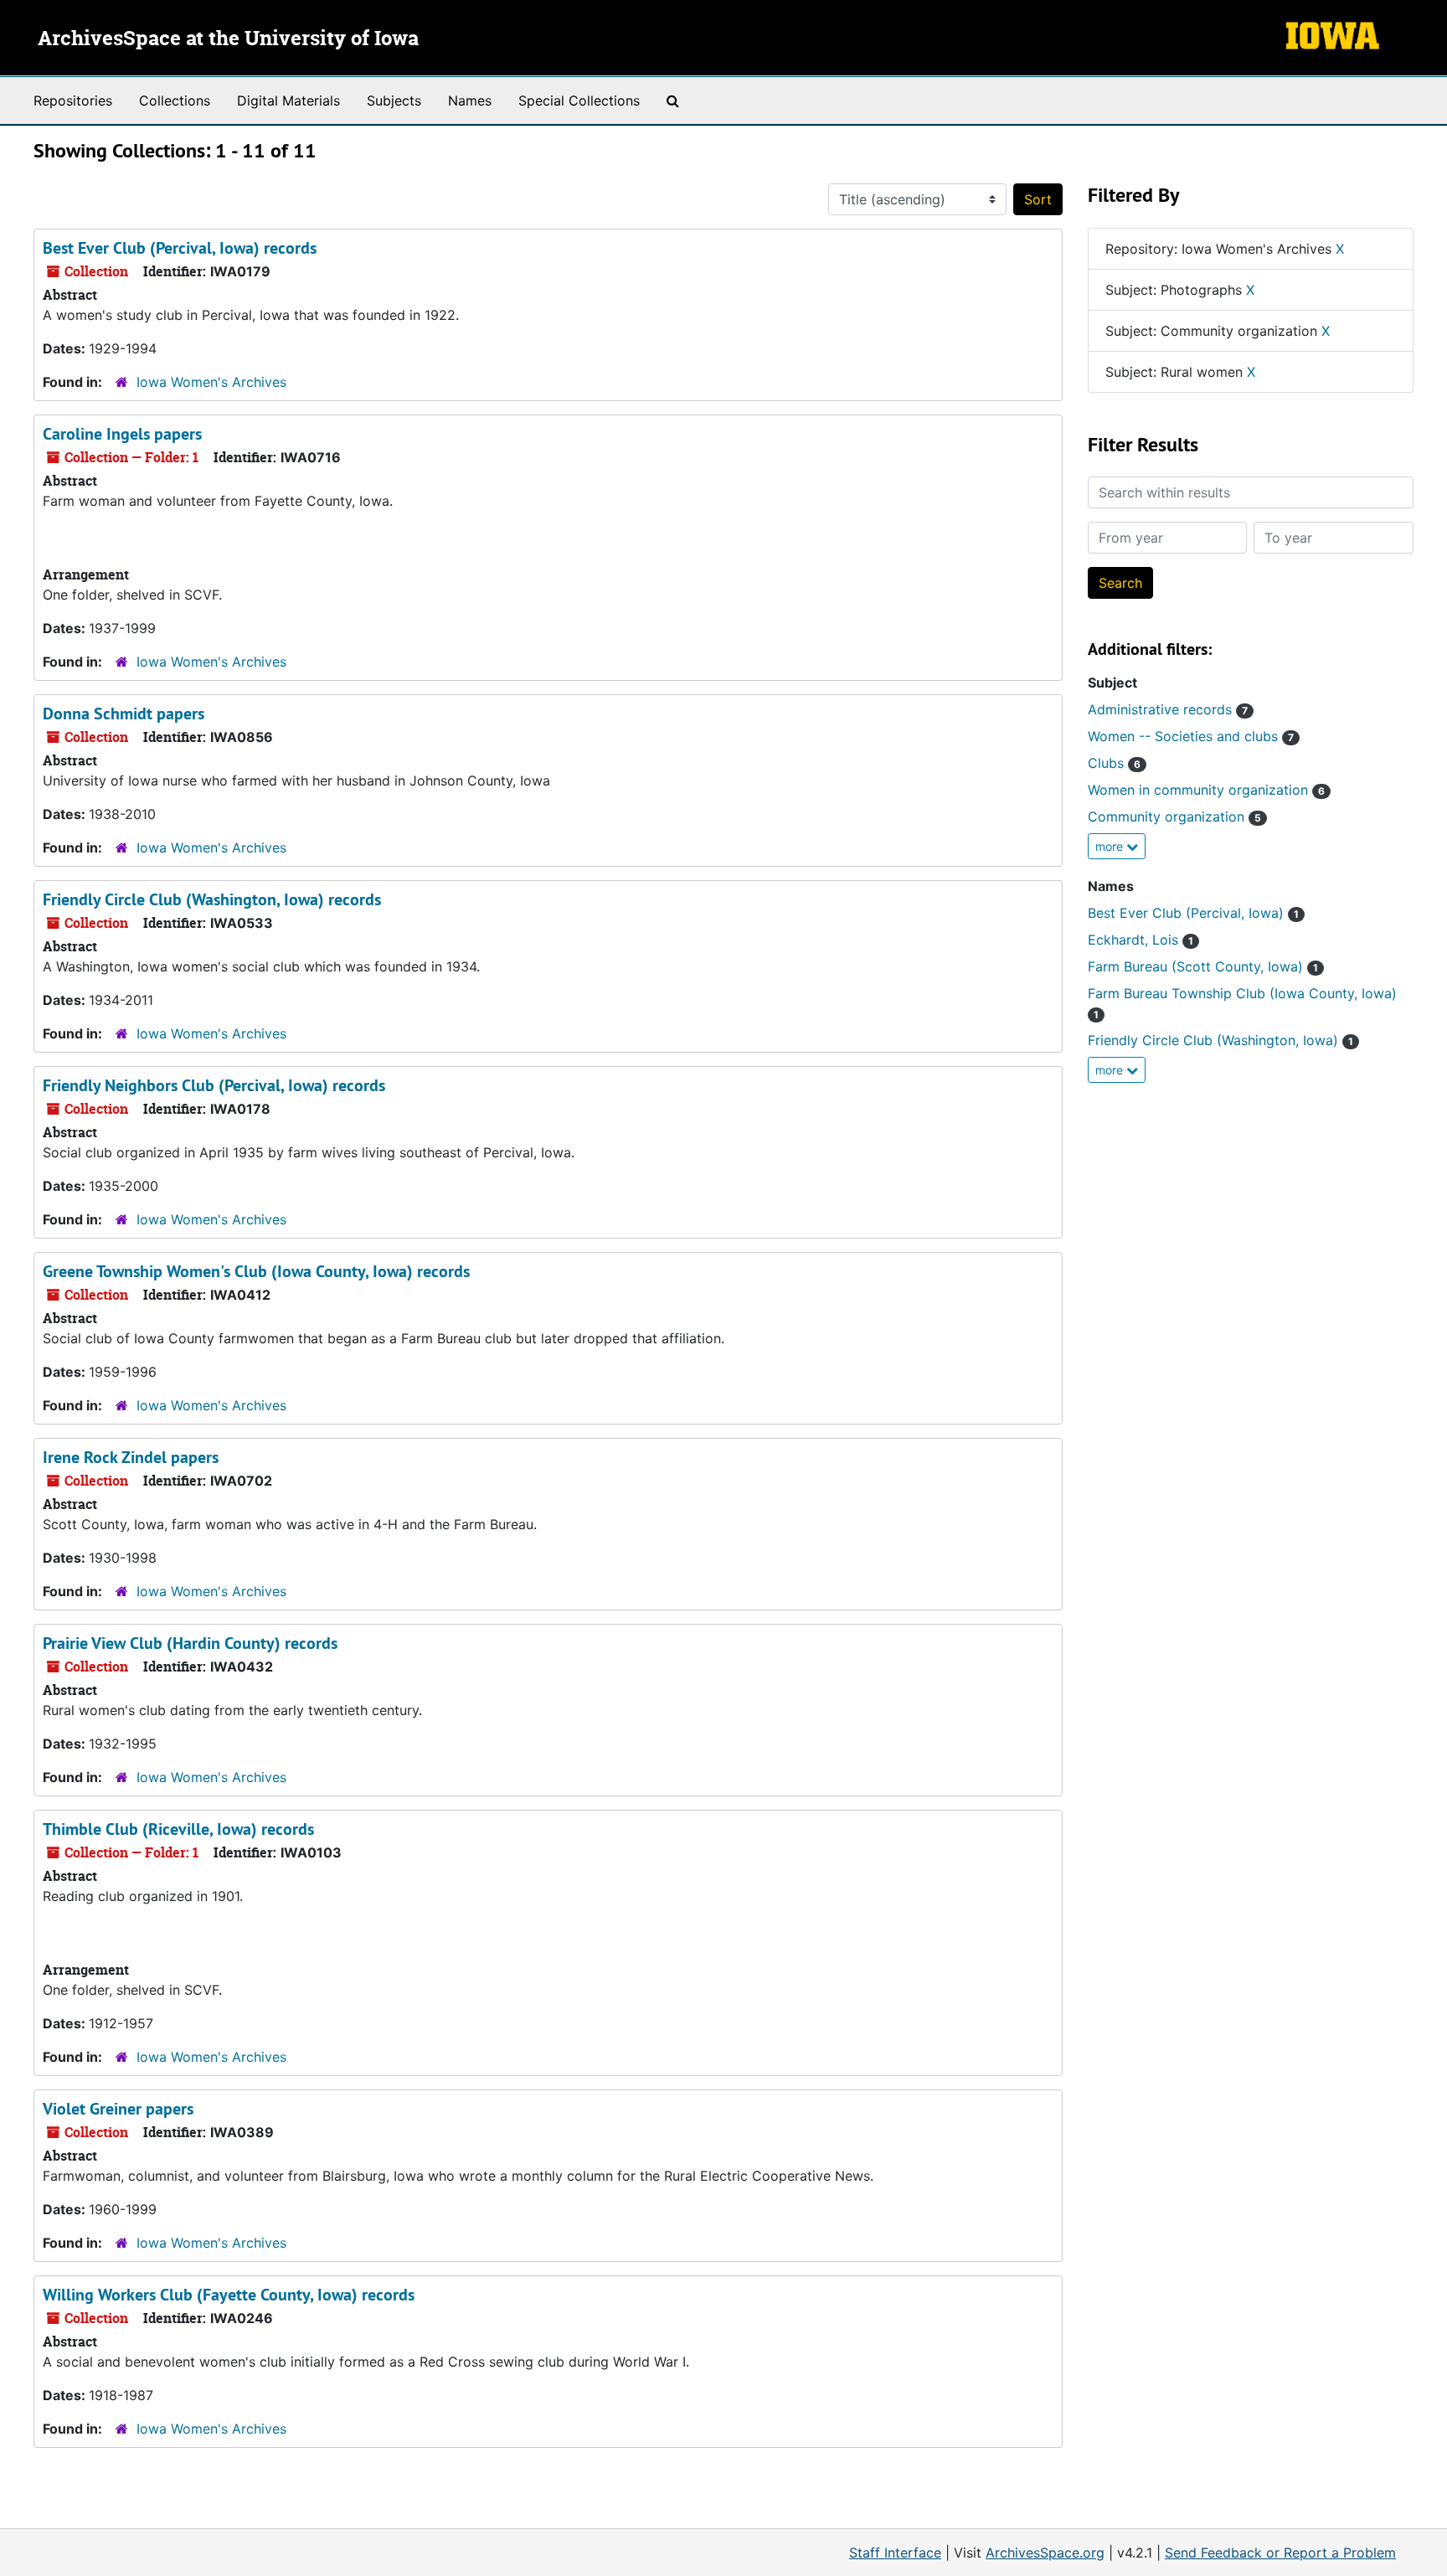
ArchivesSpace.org (1045, 2553)
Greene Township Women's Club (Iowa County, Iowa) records (256, 1271)
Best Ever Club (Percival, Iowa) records (180, 248)
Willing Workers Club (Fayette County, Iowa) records (229, 2295)
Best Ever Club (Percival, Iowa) (1193, 913)
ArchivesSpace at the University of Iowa (228, 39)
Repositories (73, 100)
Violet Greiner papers (118, 2109)
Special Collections (579, 100)
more (1111, 846)
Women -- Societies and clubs (1191, 736)
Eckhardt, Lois (1141, 940)
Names (470, 100)
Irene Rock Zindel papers (131, 1457)
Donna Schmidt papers (124, 714)
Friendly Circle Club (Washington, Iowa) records (212, 899)
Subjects (394, 100)
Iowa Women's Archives (211, 382)
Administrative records (1168, 709)
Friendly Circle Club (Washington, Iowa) (1220, 1040)
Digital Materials (288, 100)
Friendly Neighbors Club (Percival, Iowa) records (214, 1085)
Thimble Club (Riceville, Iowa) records (178, 1829)
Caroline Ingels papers (122, 434)
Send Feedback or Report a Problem (1280, 2553)
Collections (175, 100)
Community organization (1174, 817)
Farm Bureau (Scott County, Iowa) (1203, 966)
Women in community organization (1206, 790)
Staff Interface (895, 2553)
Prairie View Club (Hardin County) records (190, 1643)
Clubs (1114, 763)
